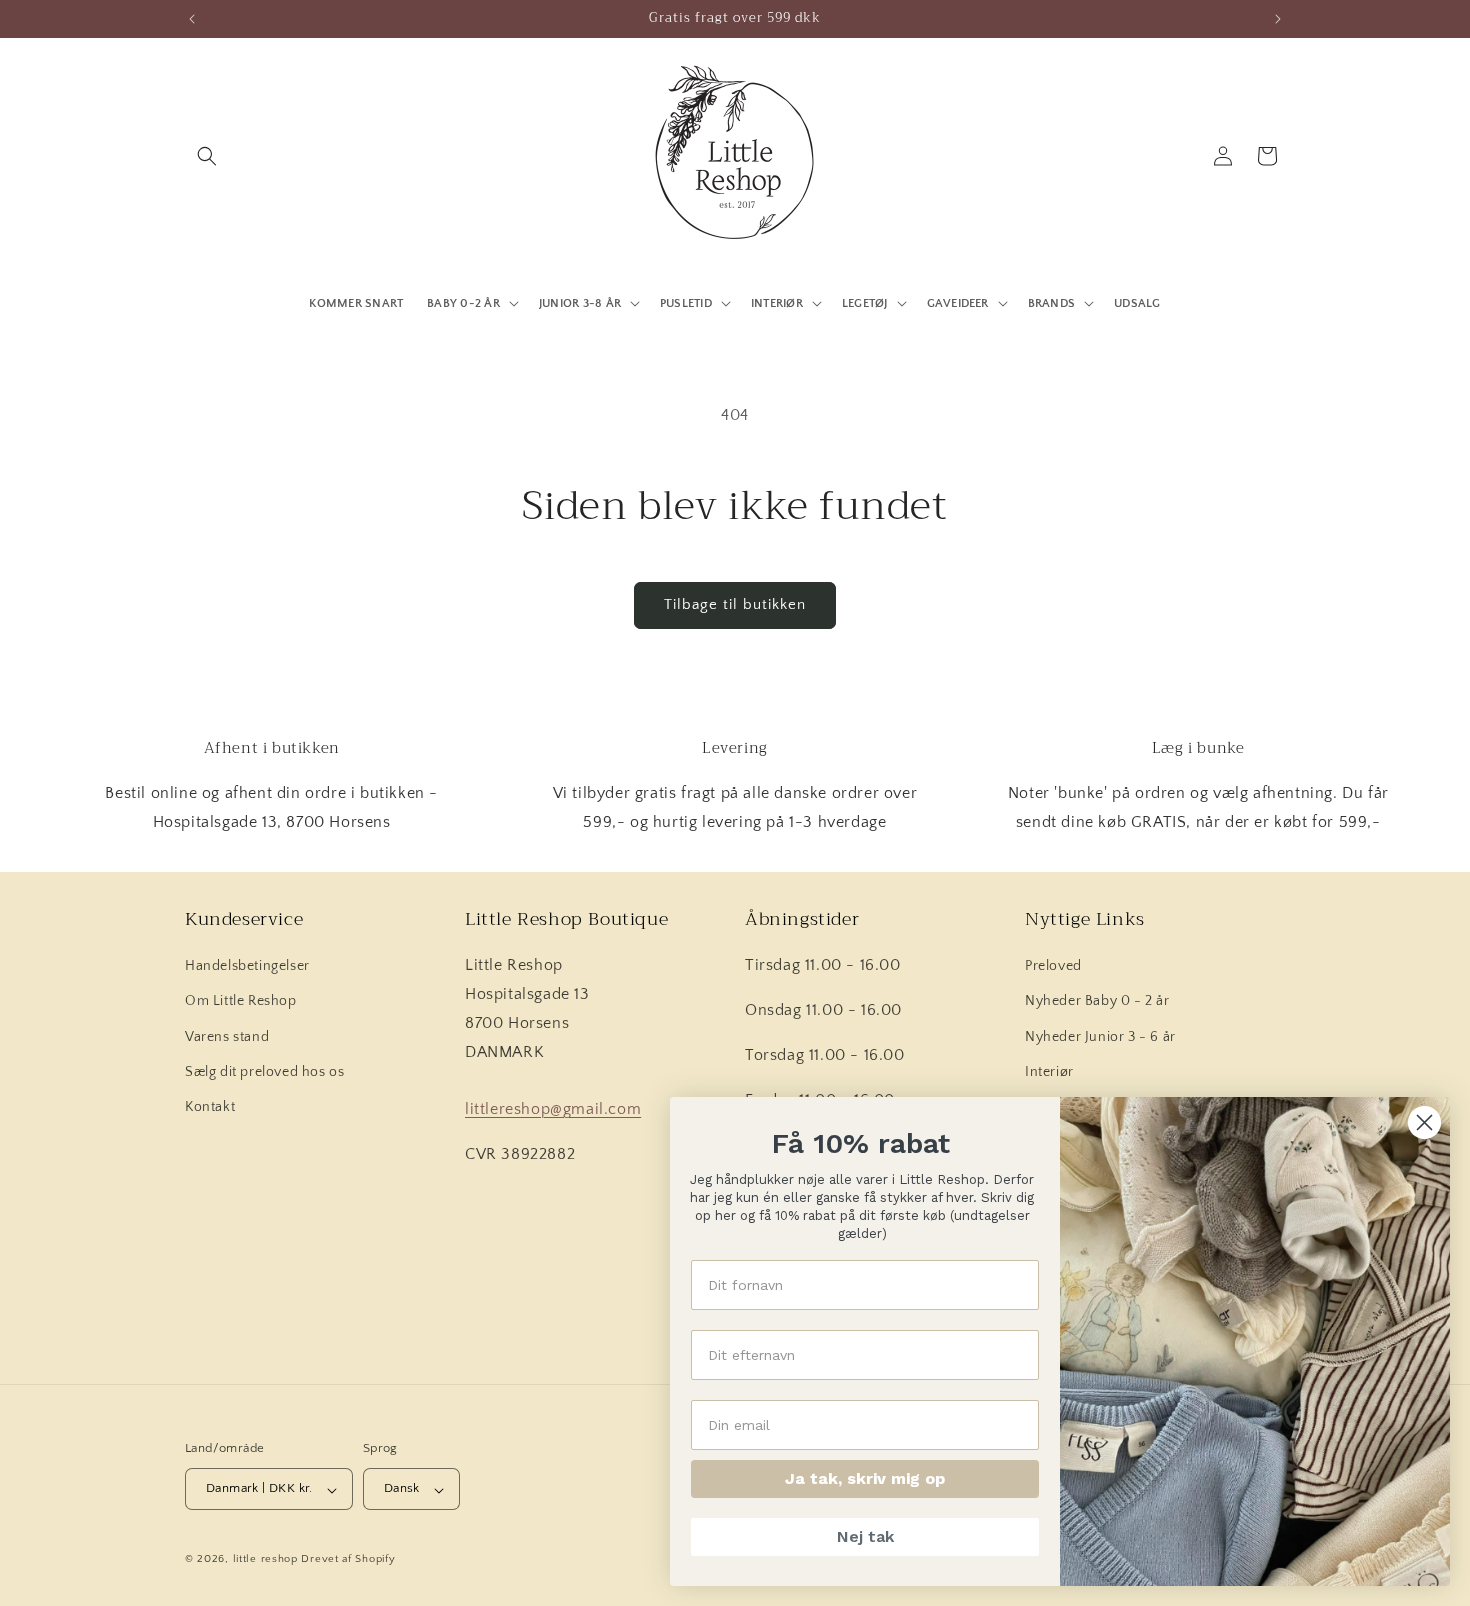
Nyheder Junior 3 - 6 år (1100, 1037)
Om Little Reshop (241, 1002)
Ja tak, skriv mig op (865, 1478)
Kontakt (210, 1107)
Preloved (1053, 967)
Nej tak (865, 1536)
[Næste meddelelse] (1278, 19)
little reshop (265, 1560)
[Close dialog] (1424, 1122)
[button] (207, 156)
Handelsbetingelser (247, 967)
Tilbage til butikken (735, 604)
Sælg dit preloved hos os (264, 1072)
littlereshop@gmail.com (553, 1110)
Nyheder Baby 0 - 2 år (1097, 1002)
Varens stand (227, 1037)
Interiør (1049, 1072)
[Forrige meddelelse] (192, 19)
